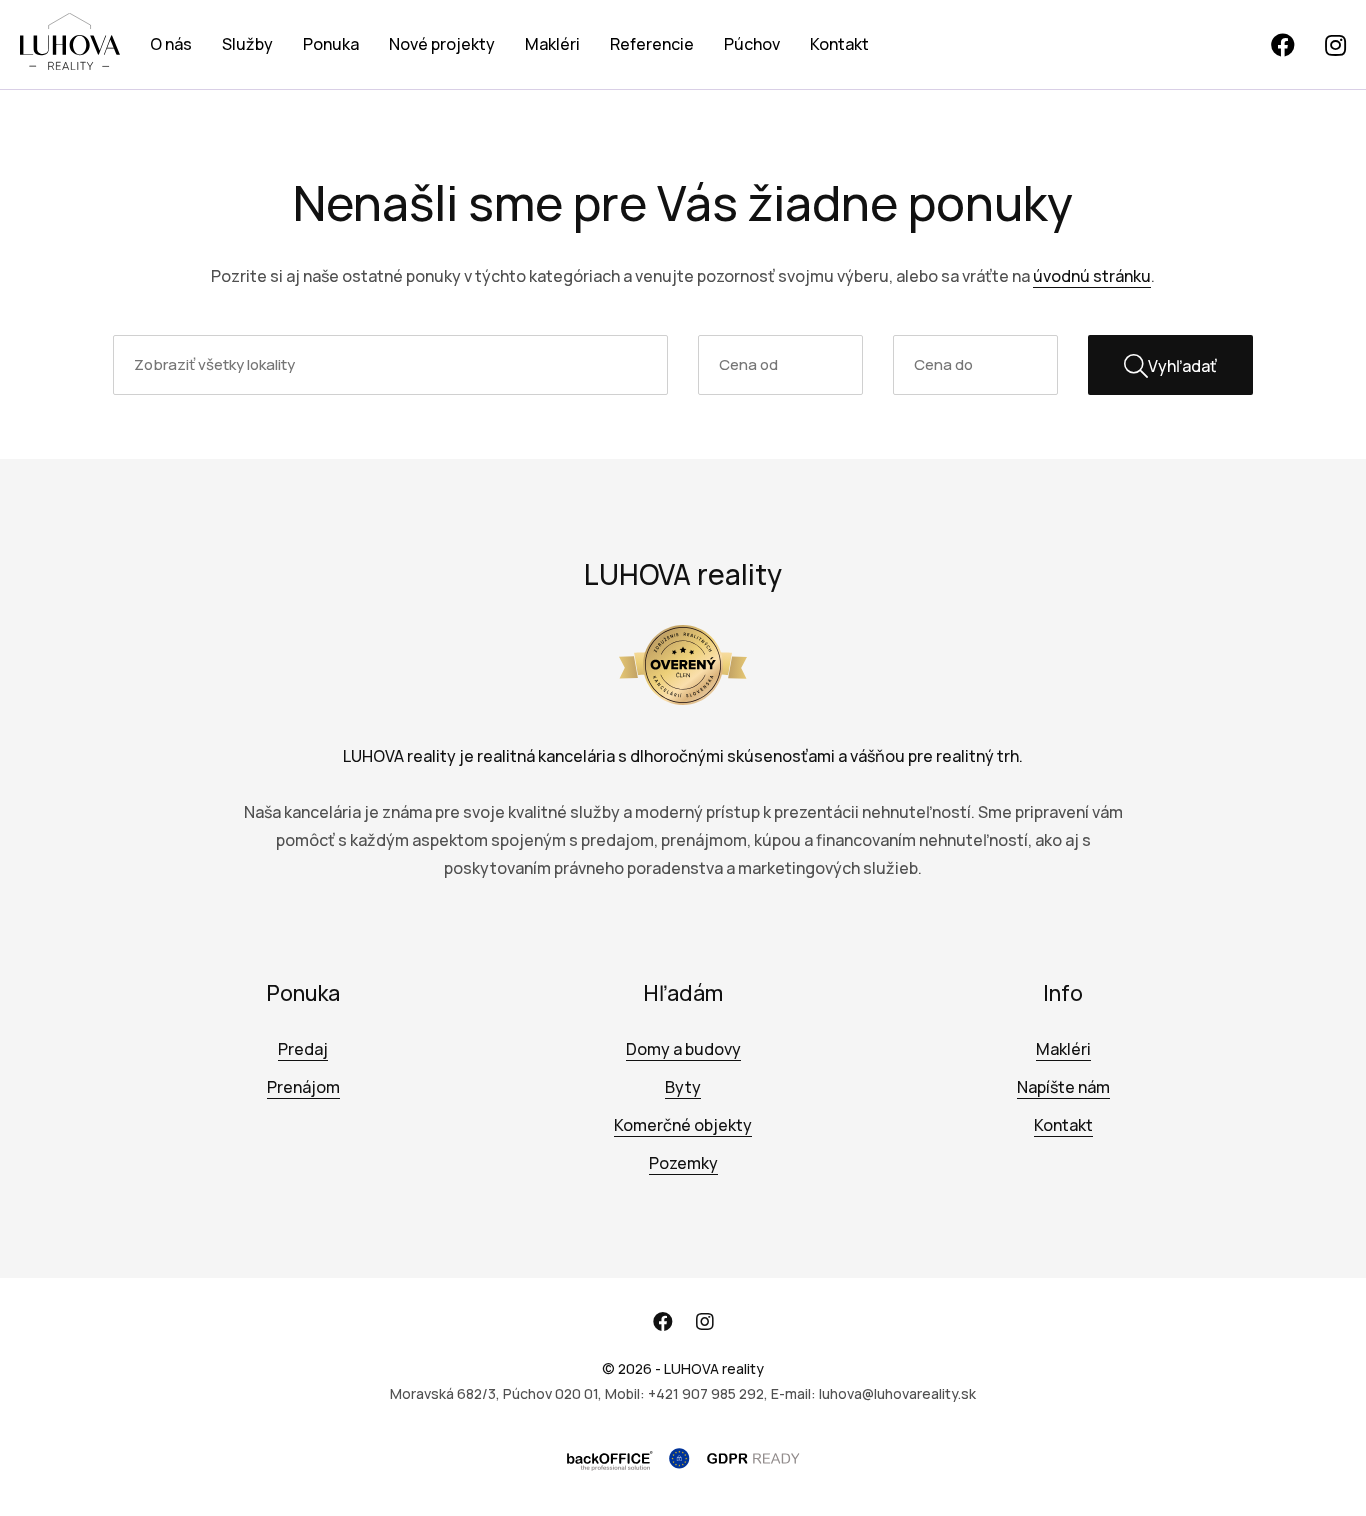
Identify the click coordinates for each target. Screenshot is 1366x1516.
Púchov (752, 44)
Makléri (552, 44)
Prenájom (303, 1087)
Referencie (652, 44)
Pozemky (683, 1163)
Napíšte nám (1063, 1087)
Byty (683, 1087)
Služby (247, 44)
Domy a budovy (683, 1049)
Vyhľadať (1182, 366)
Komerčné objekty (683, 1125)
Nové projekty (442, 44)
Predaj (303, 1049)
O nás (171, 44)
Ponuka (331, 44)
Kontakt (839, 44)
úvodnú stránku (1092, 276)
